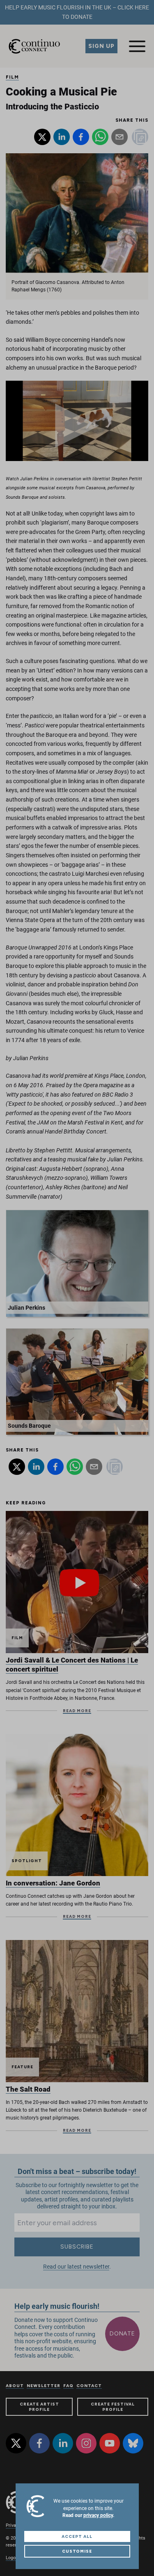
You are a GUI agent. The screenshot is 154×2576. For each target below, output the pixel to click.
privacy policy (98, 2515)
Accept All (77, 2536)
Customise (77, 2551)
